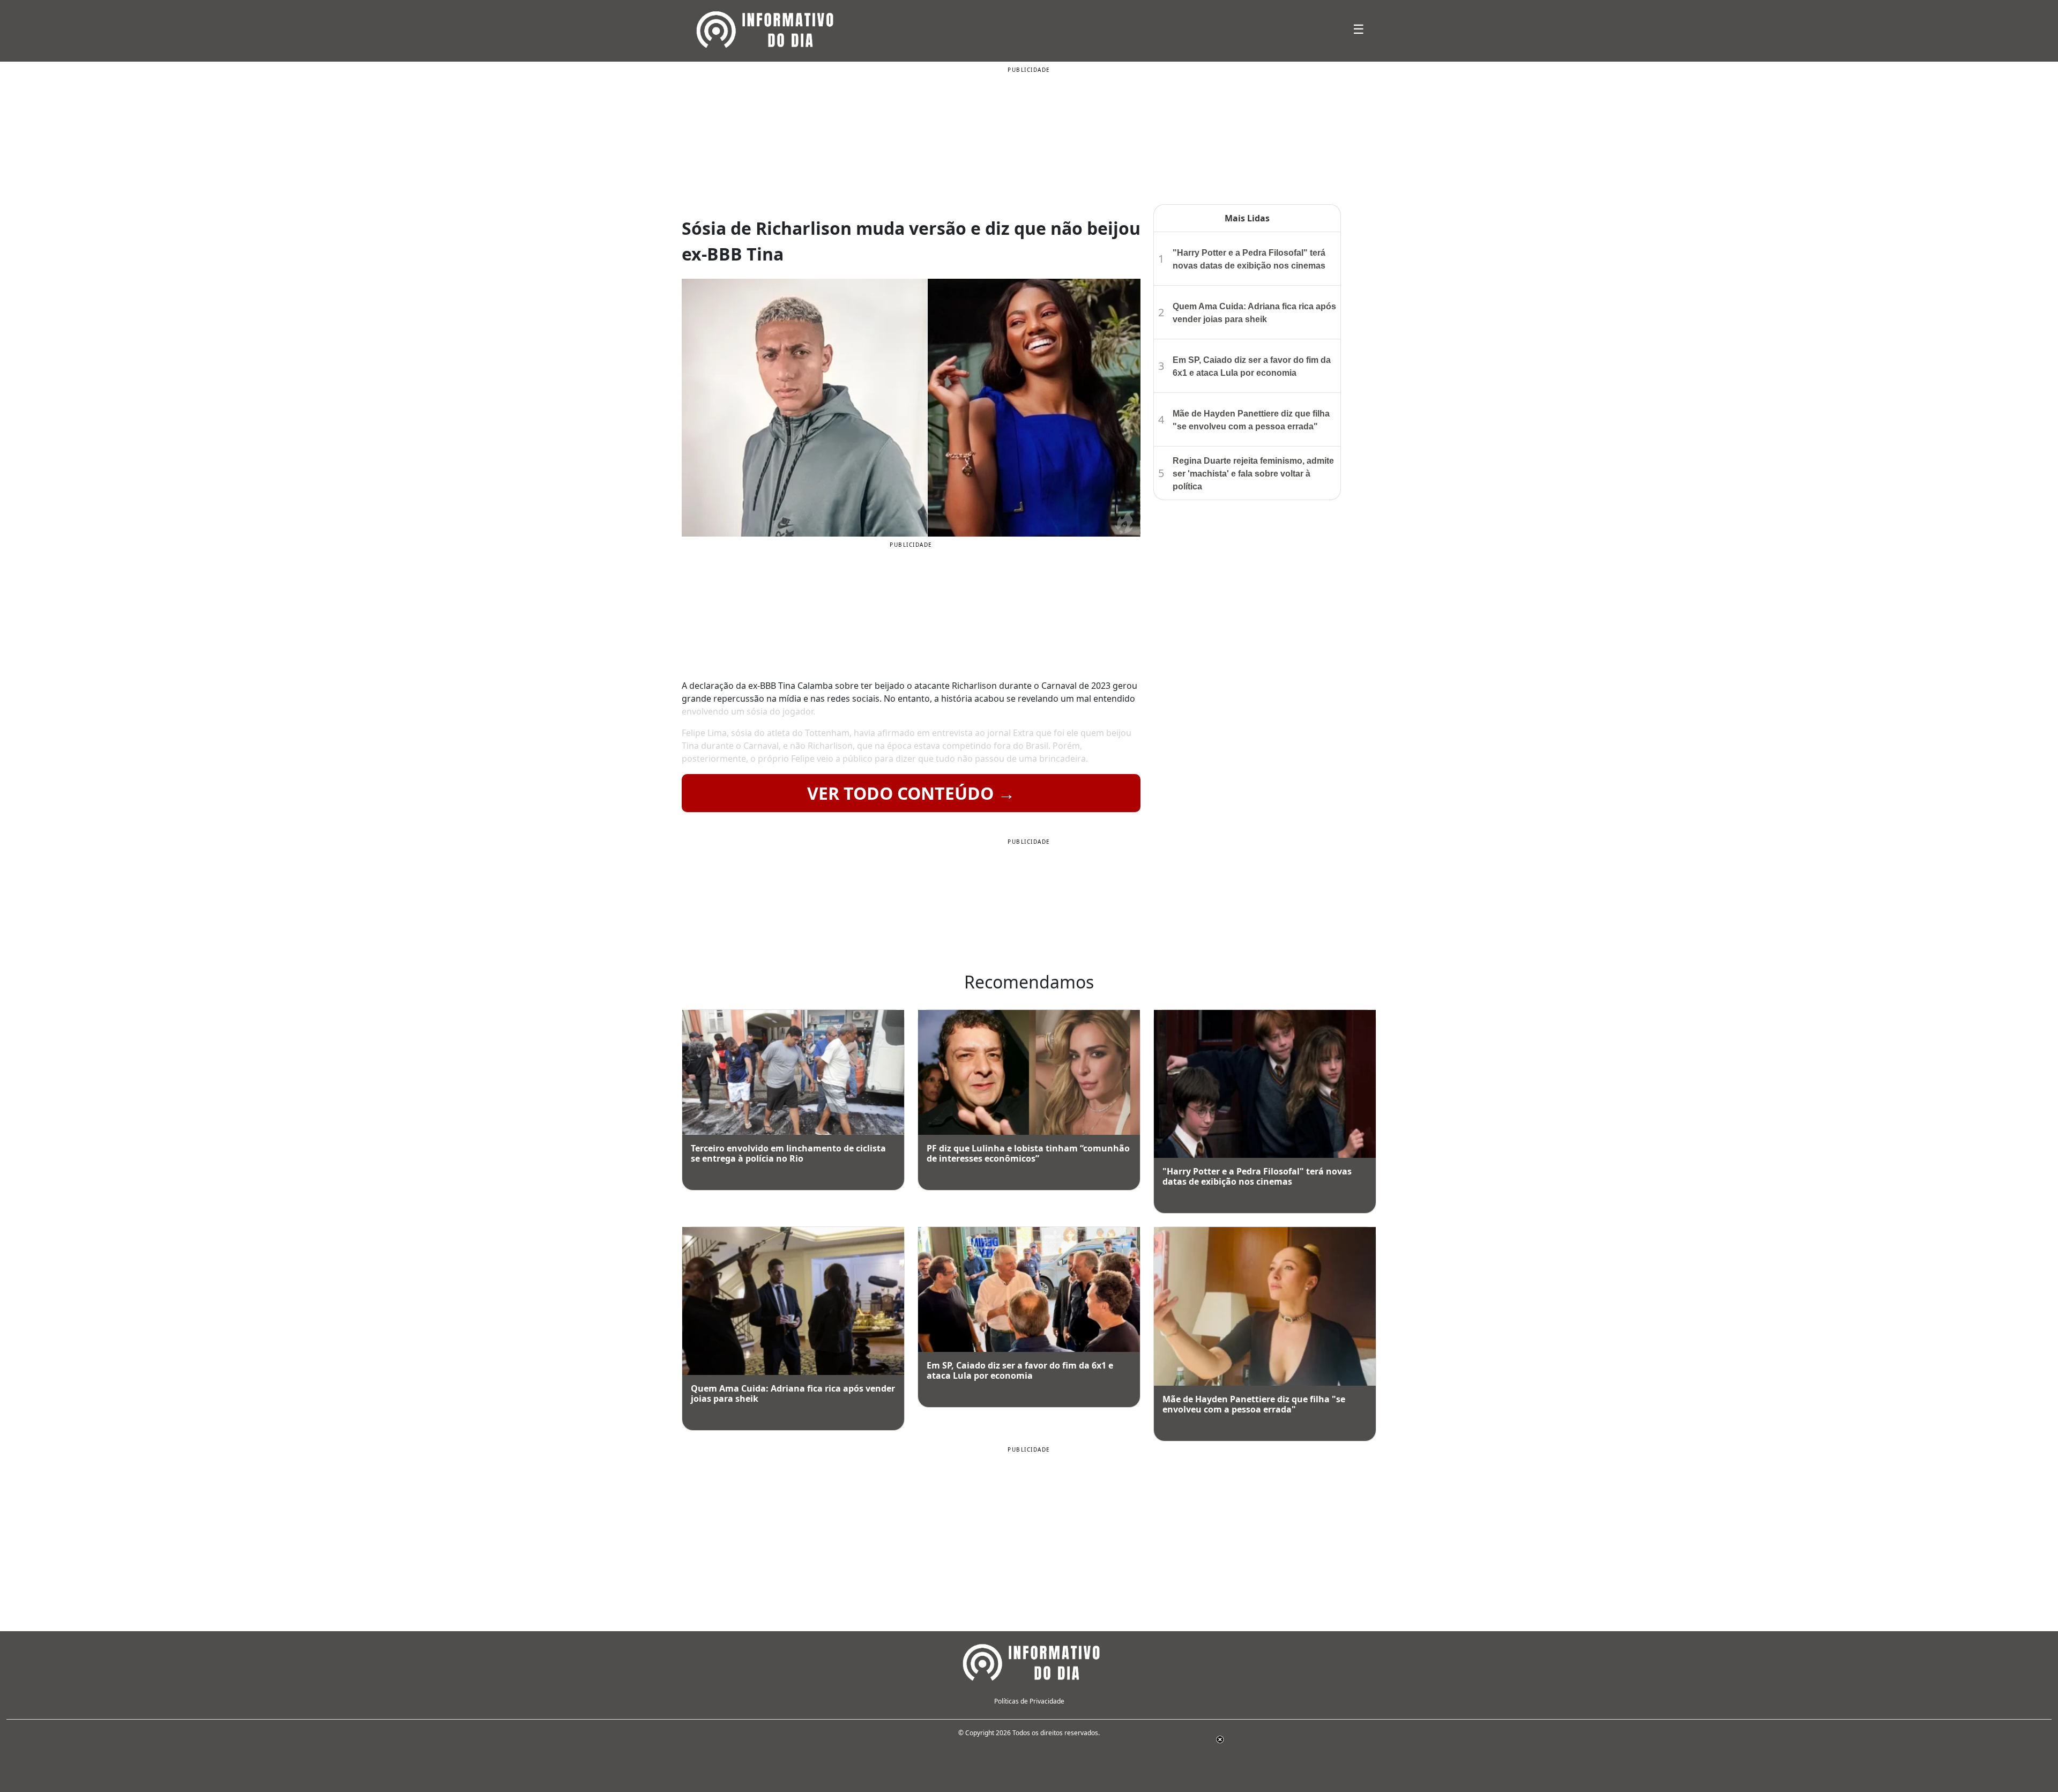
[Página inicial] (1029, 1661)
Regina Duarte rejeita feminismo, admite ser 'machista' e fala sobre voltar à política (1253, 474)
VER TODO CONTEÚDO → (911, 793)
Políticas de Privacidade (1029, 1701)
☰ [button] (1359, 29)
